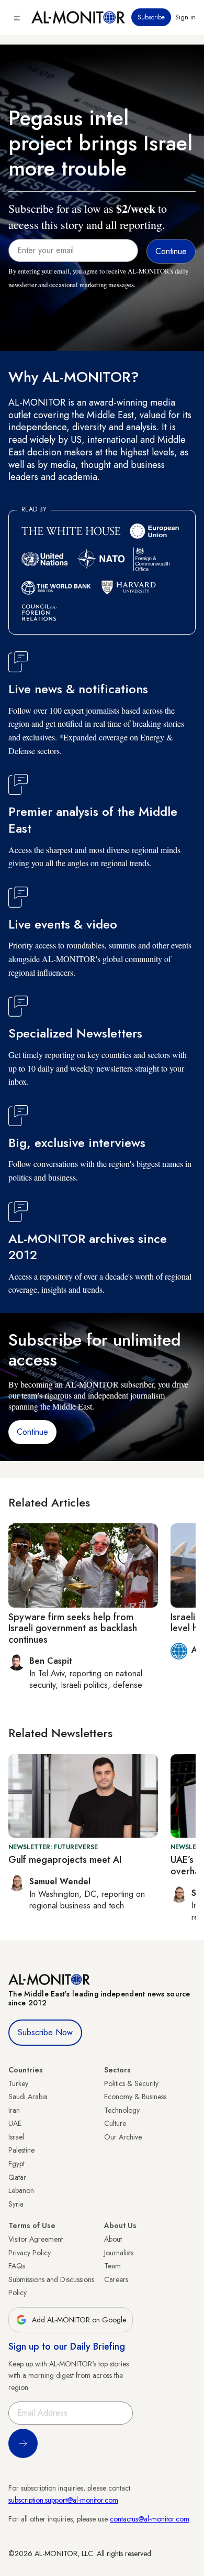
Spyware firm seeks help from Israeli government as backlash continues (73, 1628)
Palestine (21, 2150)
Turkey (18, 2083)
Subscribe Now (45, 2032)
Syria (16, 2204)
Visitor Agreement (36, 2239)
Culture (115, 2123)
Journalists (119, 2253)
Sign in (185, 17)
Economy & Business (135, 2097)
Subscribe (151, 17)
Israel (16, 2137)
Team (112, 2266)
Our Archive (123, 2137)
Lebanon (21, 2190)
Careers (116, 2279)
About (113, 2239)
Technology (122, 2110)
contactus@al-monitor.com (150, 2519)
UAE (15, 2123)
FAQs (17, 2266)
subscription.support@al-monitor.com (63, 2500)
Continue (32, 1432)
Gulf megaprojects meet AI (65, 1860)
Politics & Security (131, 2083)
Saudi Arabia (28, 2097)
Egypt (16, 2164)
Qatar (17, 2177)
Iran (14, 2110)
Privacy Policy (30, 2253)
